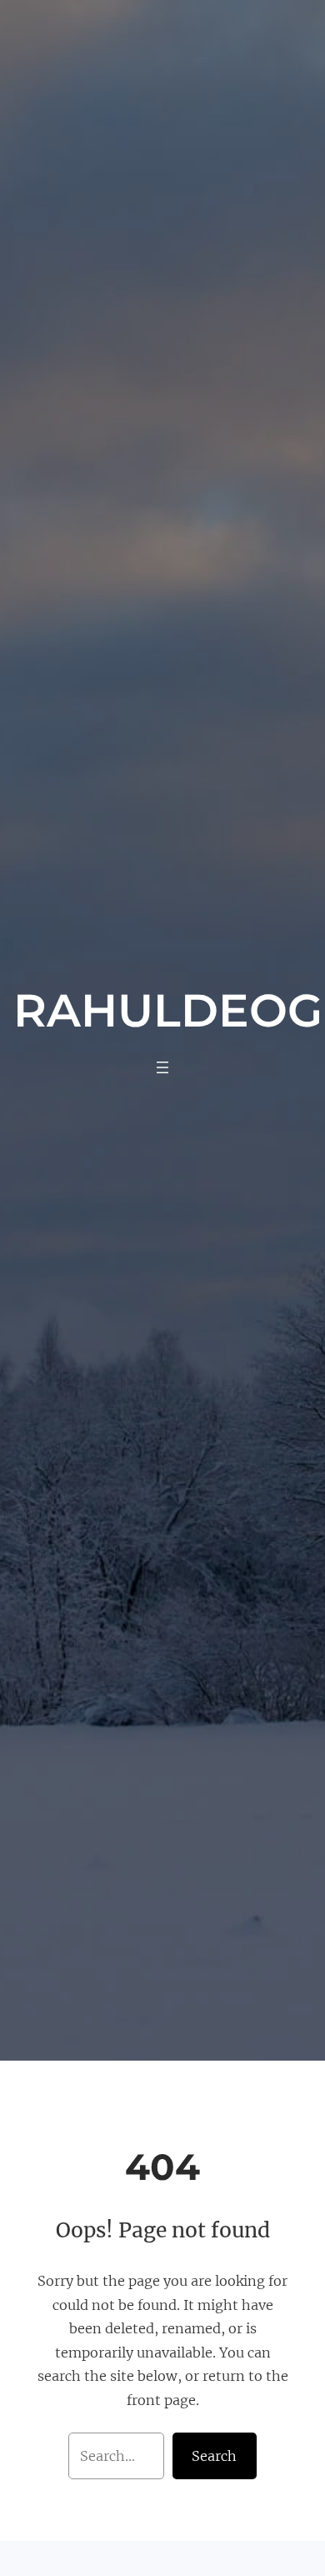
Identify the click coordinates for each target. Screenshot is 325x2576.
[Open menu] (162, 1067)
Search (214, 2456)
